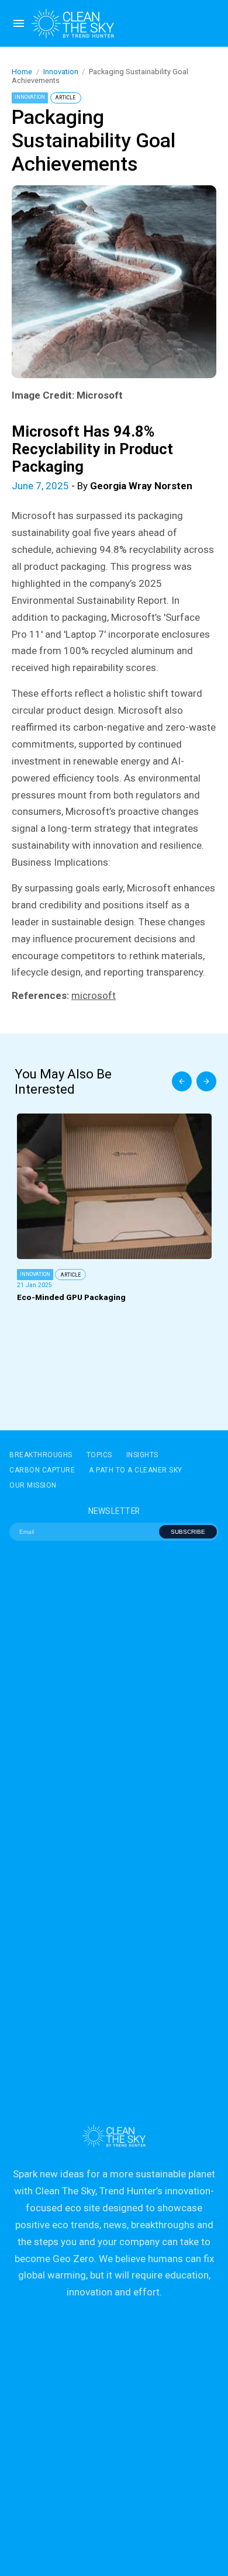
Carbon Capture (42, 1470)
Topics (99, 1455)
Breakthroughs (41, 1455)
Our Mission (33, 1485)
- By (102, 486)
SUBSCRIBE (188, 1532)
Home (22, 72)
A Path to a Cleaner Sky (136, 1470)
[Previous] (182, 1081)
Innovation (61, 72)
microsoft (94, 995)
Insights (142, 1455)
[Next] (206, 1081)
